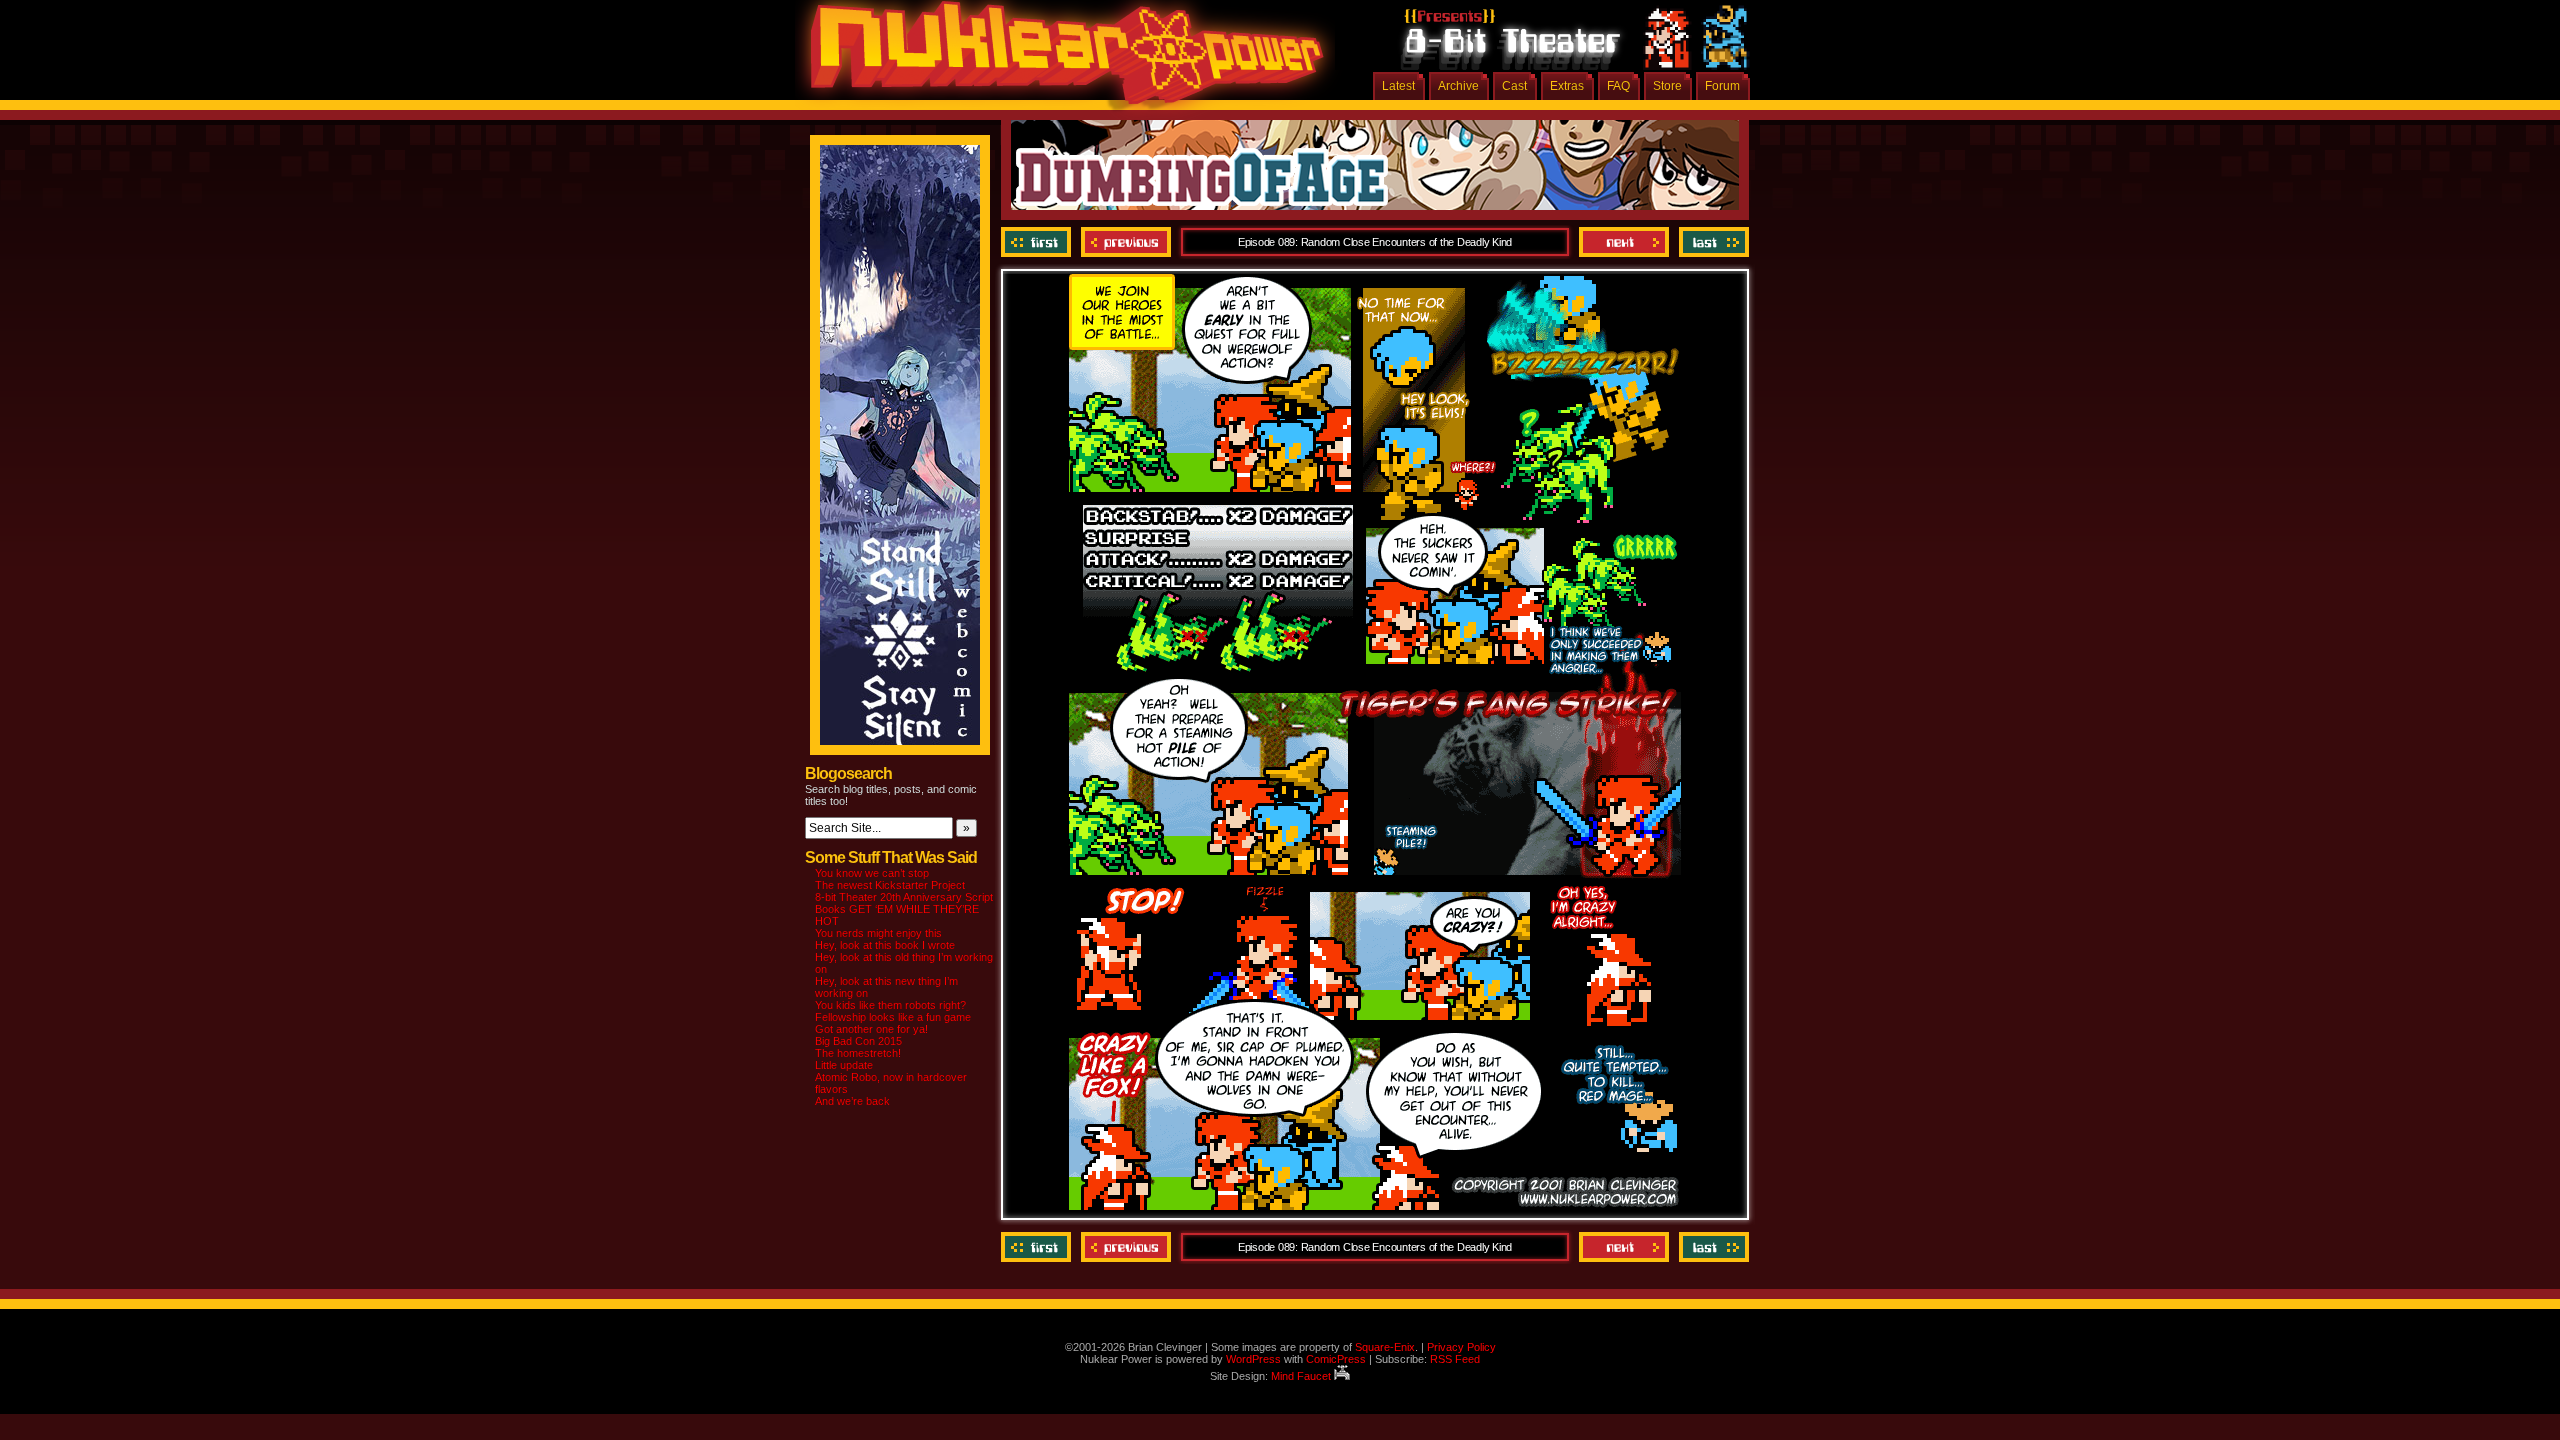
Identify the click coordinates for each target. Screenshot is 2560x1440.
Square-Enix (1385, 1347)
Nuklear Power (1060, 60)
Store (1667, 86)
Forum (1722, 86)
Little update (844, 1065)
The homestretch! (858, 1053)
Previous (1126, 242)
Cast (1514, 86)
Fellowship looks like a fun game (893, 1017)
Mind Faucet (1302, 1376)
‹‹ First (1038, 242)
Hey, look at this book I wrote (885, 945)
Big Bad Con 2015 (858, 1041)
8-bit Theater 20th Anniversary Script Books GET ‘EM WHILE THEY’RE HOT (904, 909)
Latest (1398, 86)
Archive (1458, 86)
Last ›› (1711, 242)
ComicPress (1336, 1359)
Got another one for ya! (871, 1029)
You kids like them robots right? (890, 1005)
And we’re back (852, 1101)
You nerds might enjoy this (878, 933)
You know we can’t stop (872, 873)
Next (1624, 242)
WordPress (1253, 1359)
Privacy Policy (1461, 1347)
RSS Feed (1455, 1359)
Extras (1567, 86)
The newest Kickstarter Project (890, 885)
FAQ (1618, 86)
